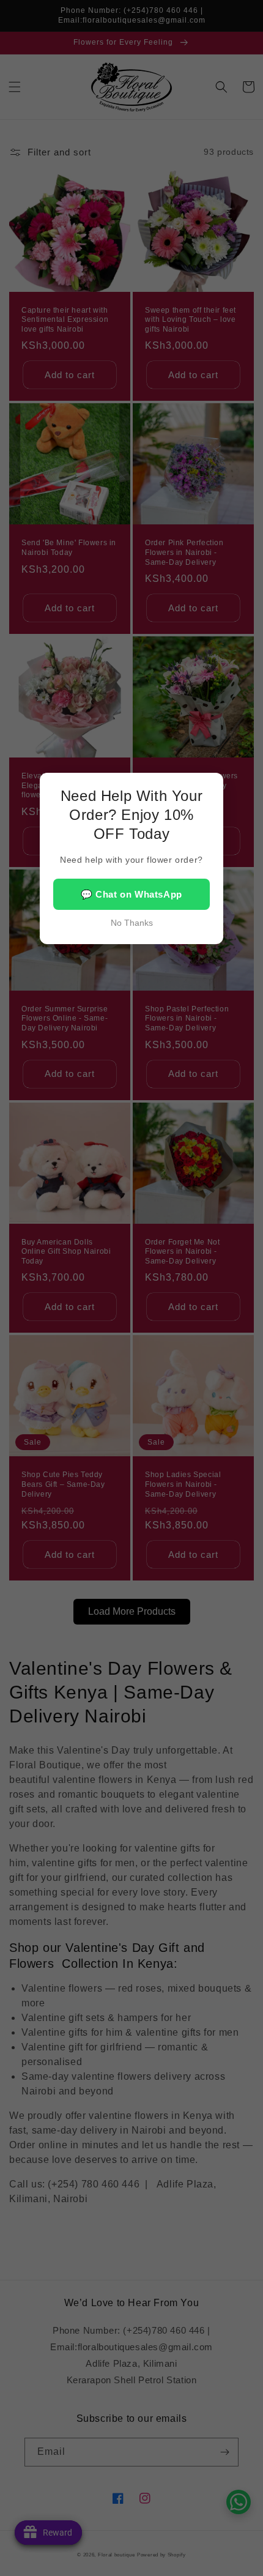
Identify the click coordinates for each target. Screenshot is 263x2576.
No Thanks (132, 923)
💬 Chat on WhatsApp (131, 894)
